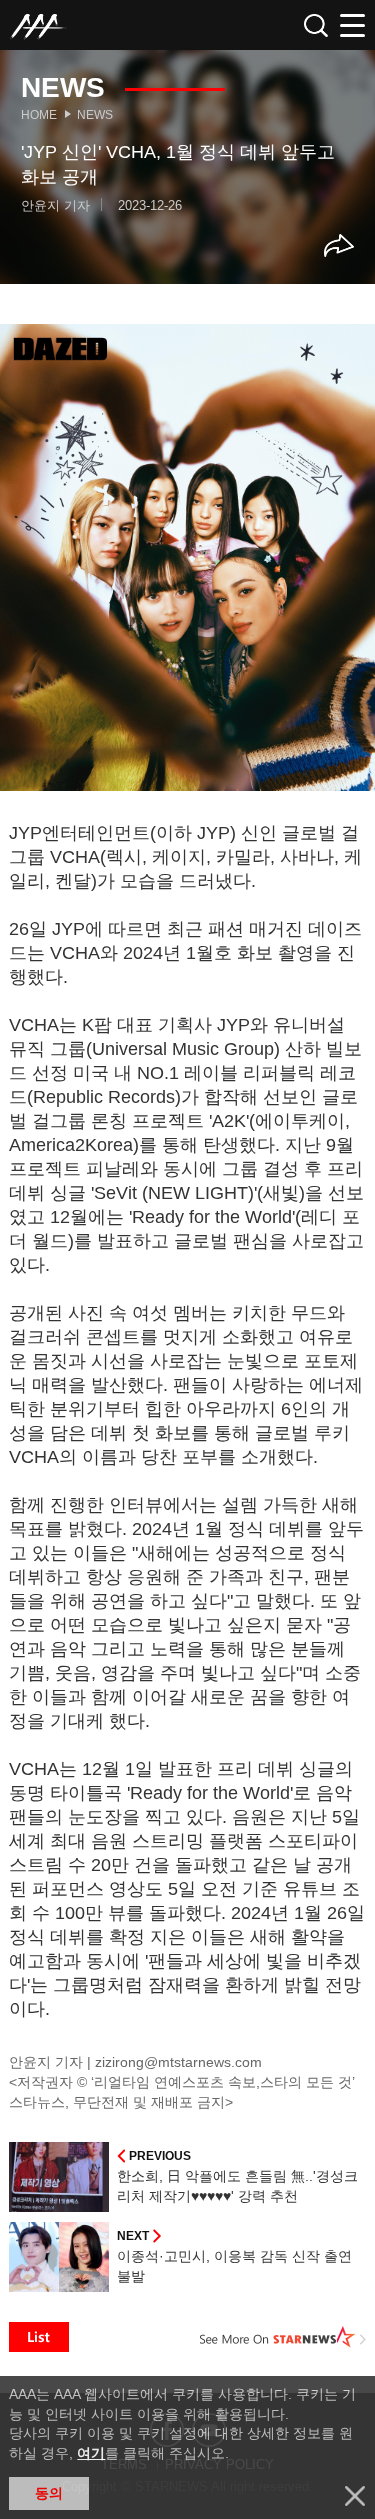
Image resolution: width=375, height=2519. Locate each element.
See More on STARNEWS (283, 2337)
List (39, 2337)
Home (39, 115)
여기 (91, 2453)
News (95, 115)
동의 (49, 2493)
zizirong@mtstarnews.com (178, 2062)
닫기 (355, 2496)
